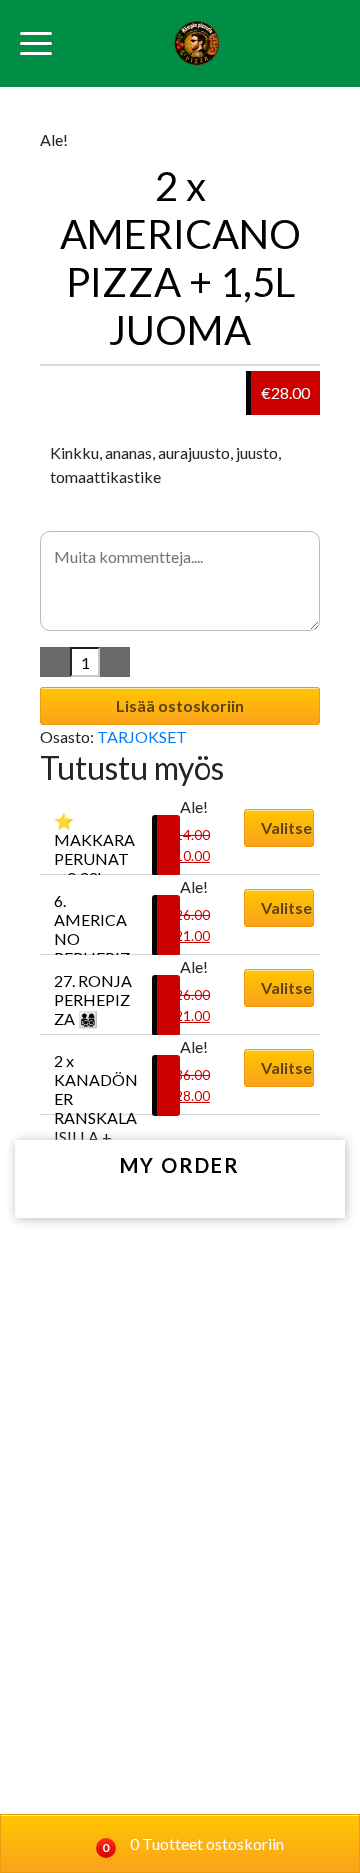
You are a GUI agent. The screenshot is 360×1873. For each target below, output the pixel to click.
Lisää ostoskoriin (180, 705)
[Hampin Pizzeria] (196, 43)
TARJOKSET (142, 736)
